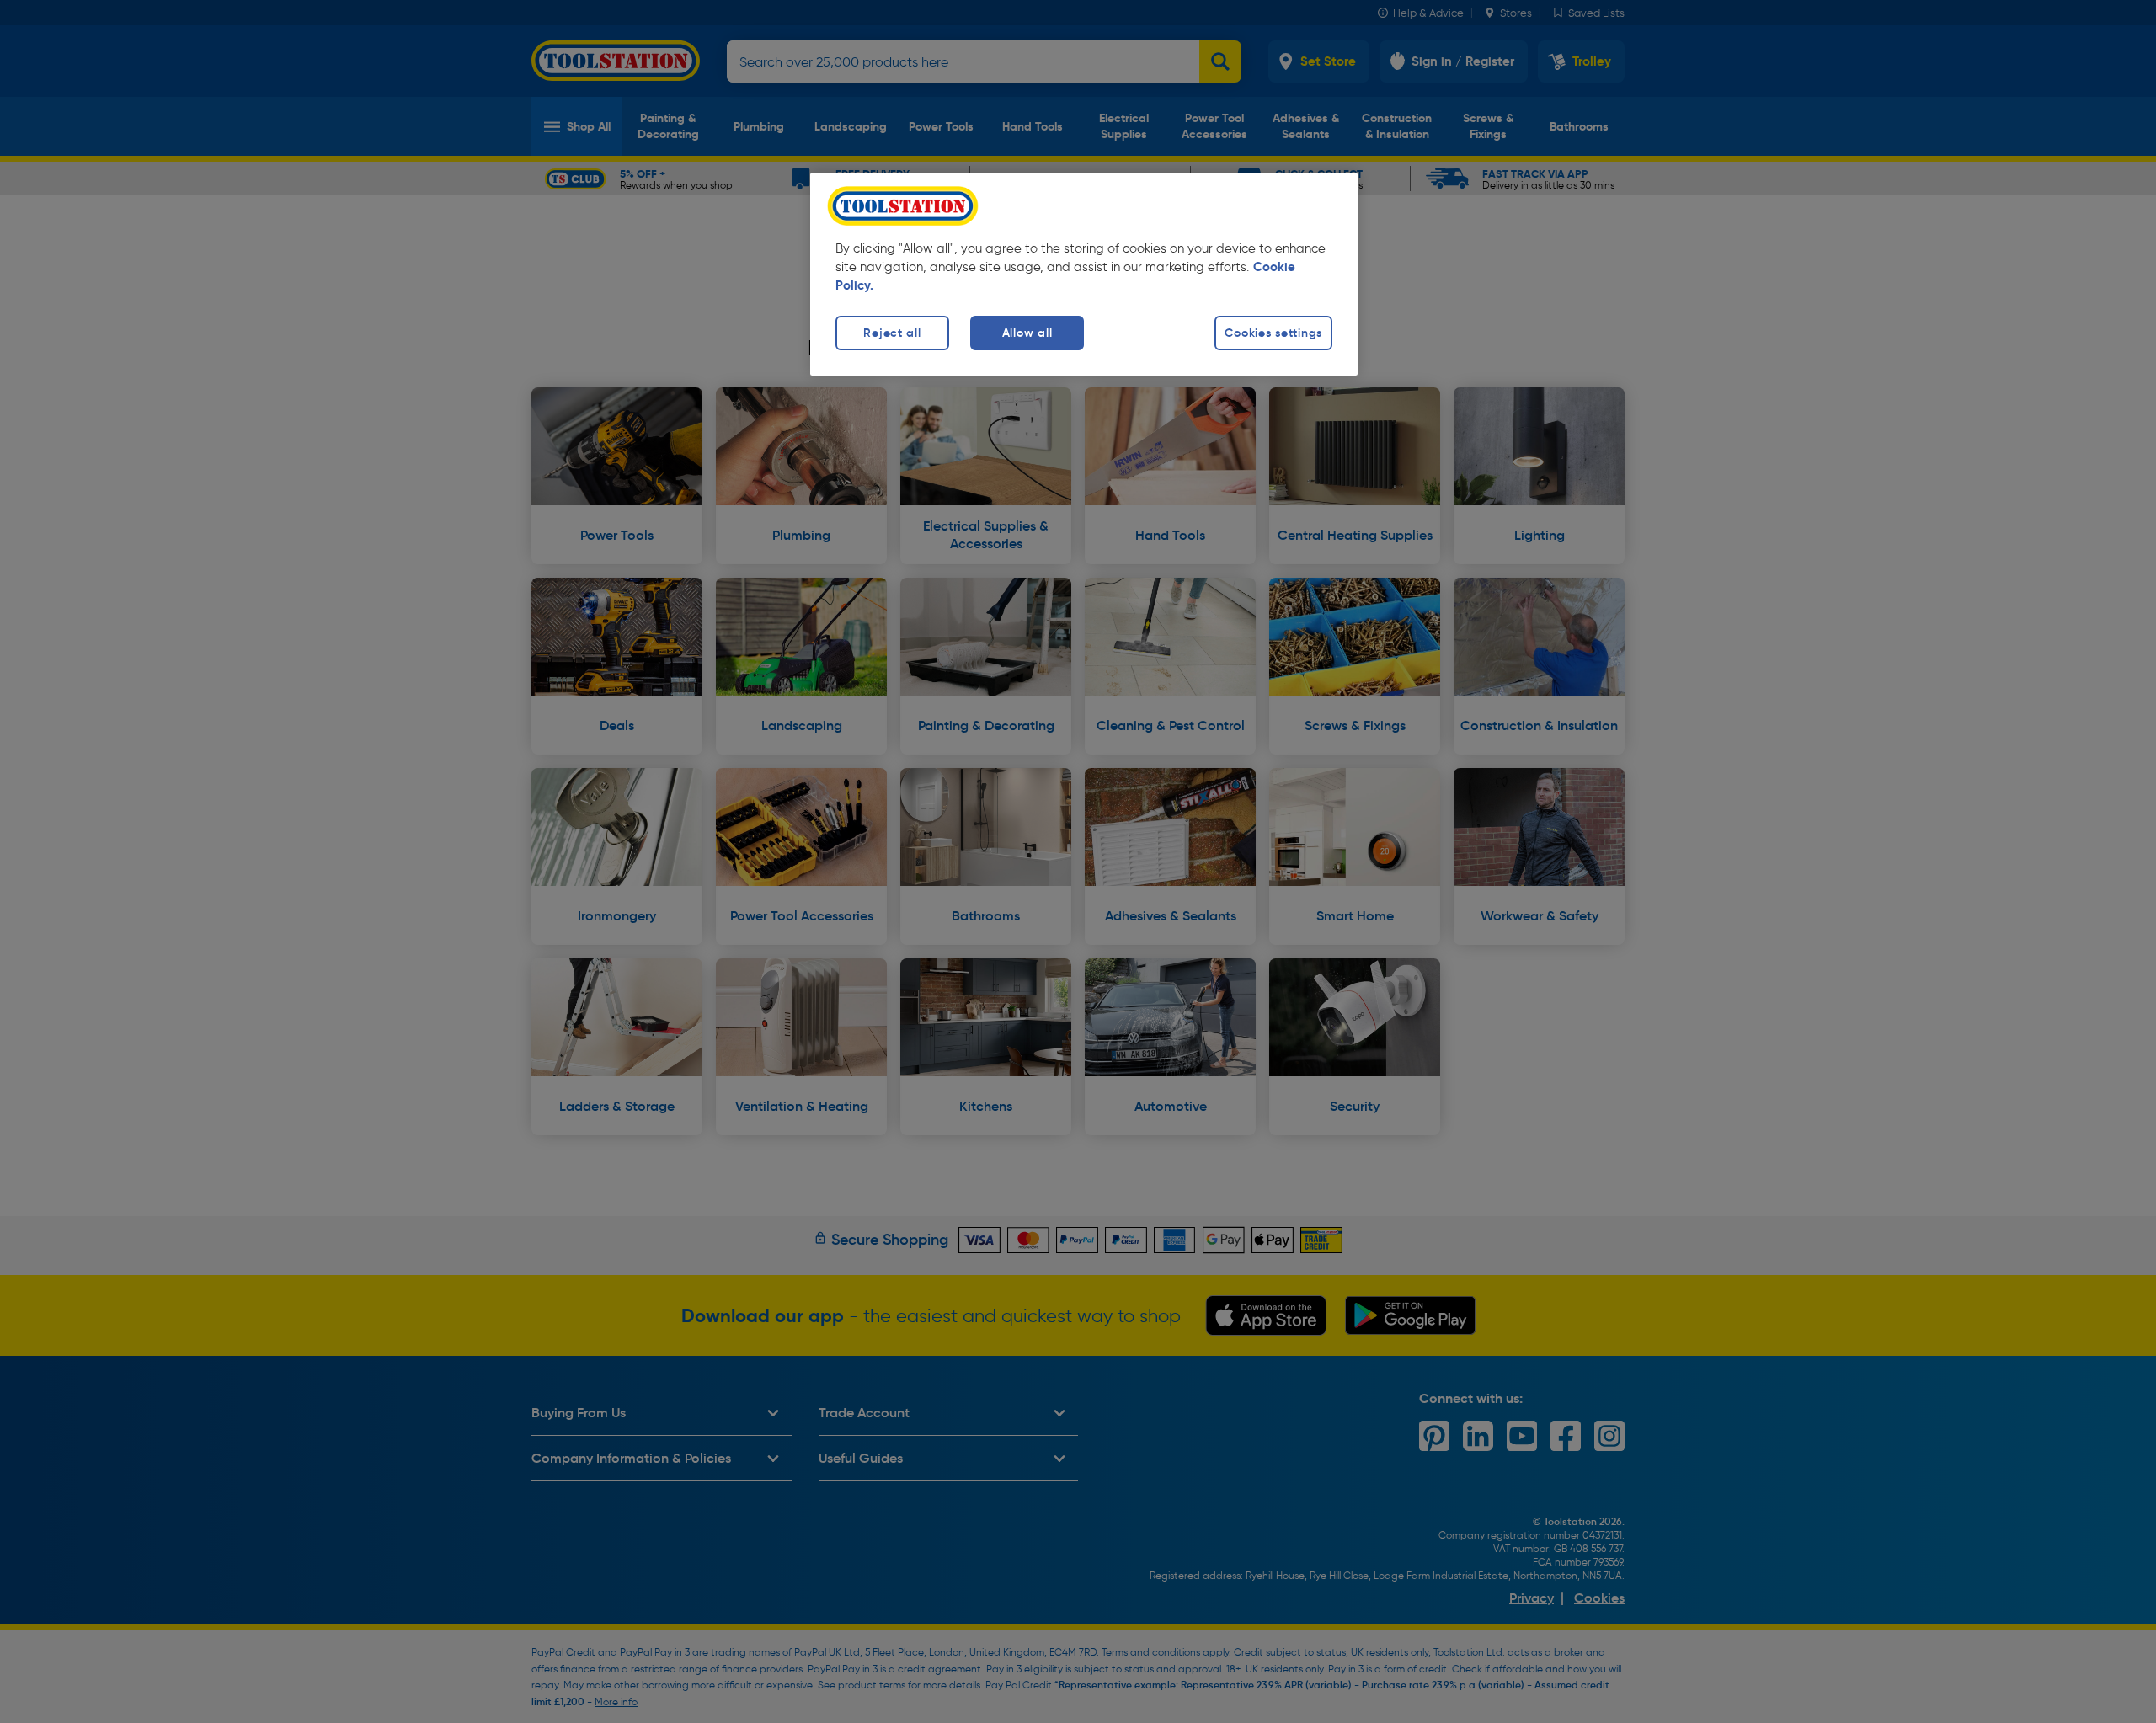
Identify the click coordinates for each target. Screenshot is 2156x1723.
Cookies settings (1273, 333)
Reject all (892, 333)
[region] (1084, 274)
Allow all (1027, 333)
